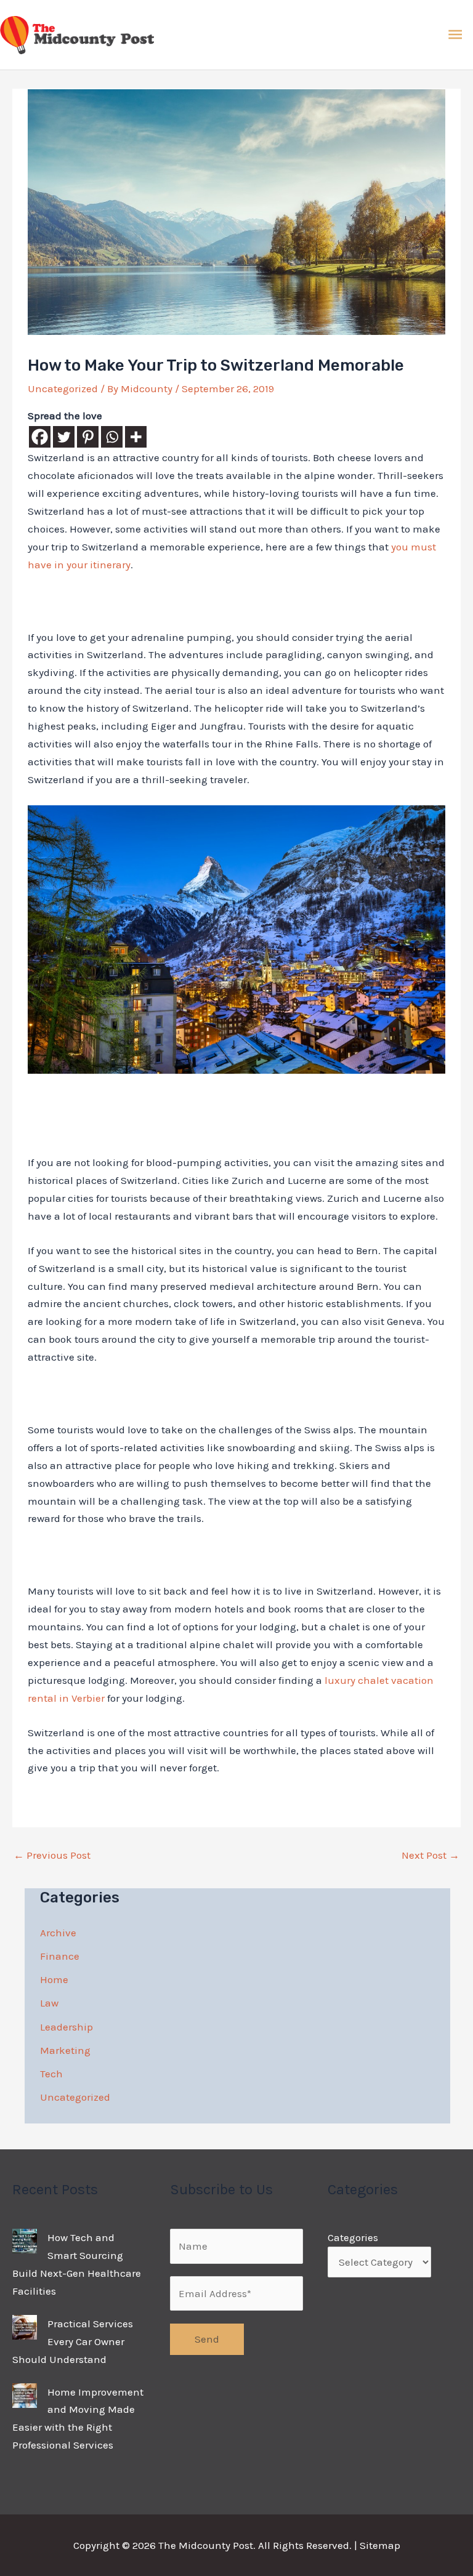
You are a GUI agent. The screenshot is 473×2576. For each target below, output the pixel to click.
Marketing (65, 2050)
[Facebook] (40, 437)
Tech (51, 2074)
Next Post (431, 1855)
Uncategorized (63, 388)
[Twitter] (64, 437)
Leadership (67, 2027)
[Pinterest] (88, 437)
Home (54, 1979)
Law (49, 2003)
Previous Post (52, 1855)
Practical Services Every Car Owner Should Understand (73, 2341)
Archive (58, 1933)
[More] (136, 437)
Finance (60, 1956)
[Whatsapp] (112, 437)
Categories (353, 2237)
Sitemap (380, 2545)
